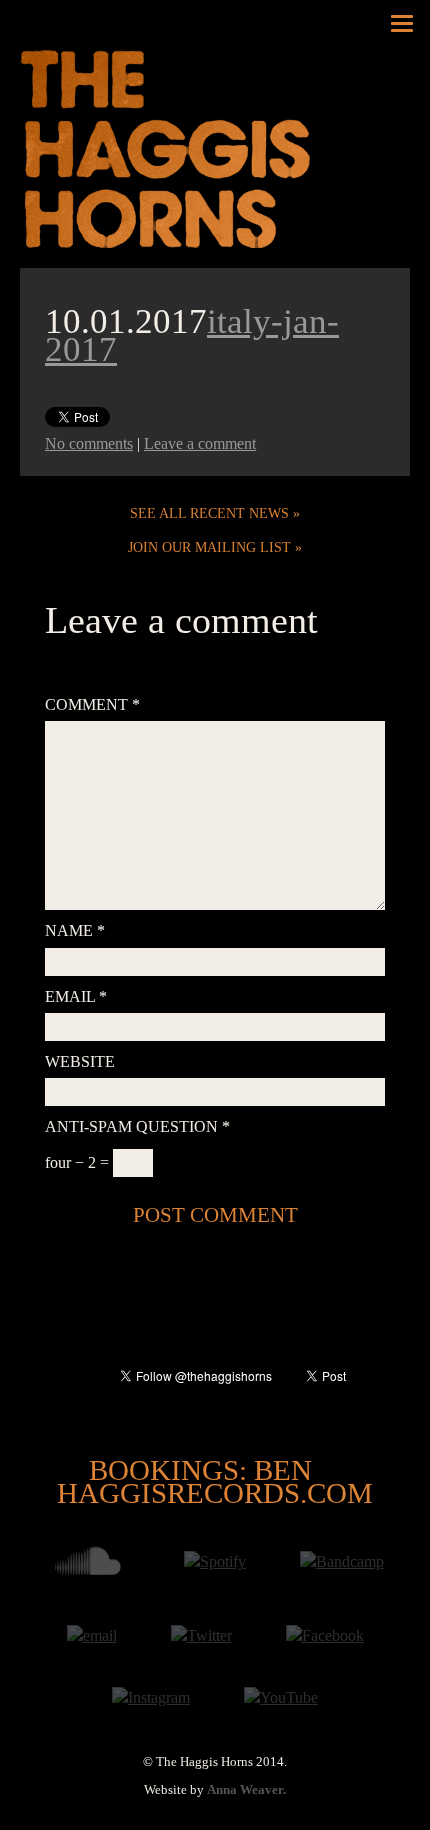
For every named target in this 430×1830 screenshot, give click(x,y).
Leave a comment (200, 443)
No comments (89, 443)
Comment (92, 704)
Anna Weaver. (246, 1790)
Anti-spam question (137, 1126)
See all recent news (209, 513)
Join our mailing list (209, 547)
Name (75, 930)
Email (76, 996)
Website (80, 1061)
